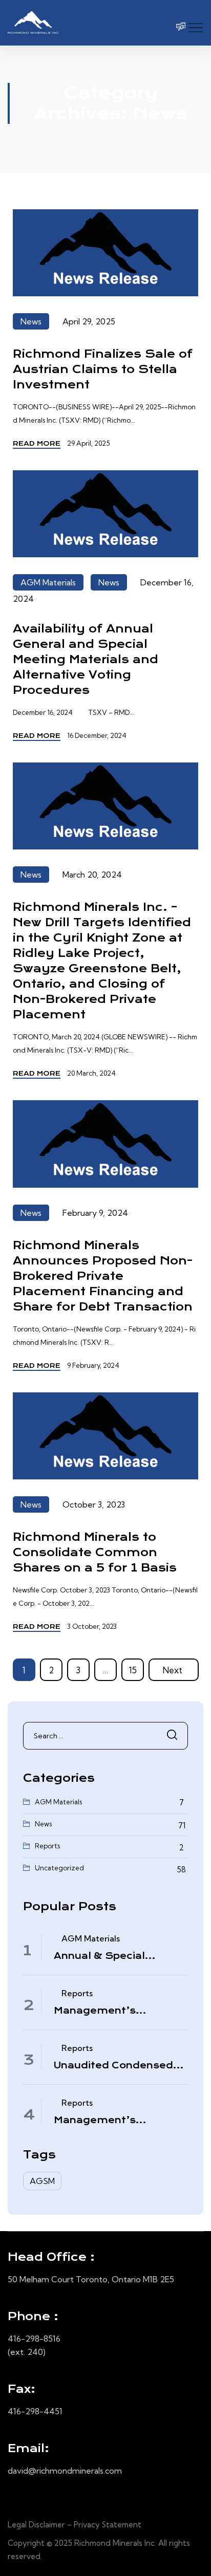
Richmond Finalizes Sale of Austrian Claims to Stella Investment (103, 369)
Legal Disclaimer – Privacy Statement (75, 2525)
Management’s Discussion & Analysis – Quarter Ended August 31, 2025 (116, 2121)
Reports (47, 1846)
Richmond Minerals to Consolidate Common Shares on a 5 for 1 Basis (95, 1552)
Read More (37, 443)
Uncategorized (59, 1868)
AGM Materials (48, 582)
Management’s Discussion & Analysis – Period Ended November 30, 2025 (119, 2011)
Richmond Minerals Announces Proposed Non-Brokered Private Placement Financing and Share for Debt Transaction (103, 1276)
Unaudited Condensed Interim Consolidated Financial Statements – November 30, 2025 (116, 2066)
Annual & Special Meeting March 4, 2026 (115, 1956)
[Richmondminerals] (33, 23)
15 (133, 1670)
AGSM (42, 2181)
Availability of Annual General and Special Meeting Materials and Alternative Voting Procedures (86, 659)
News (31, 321)
